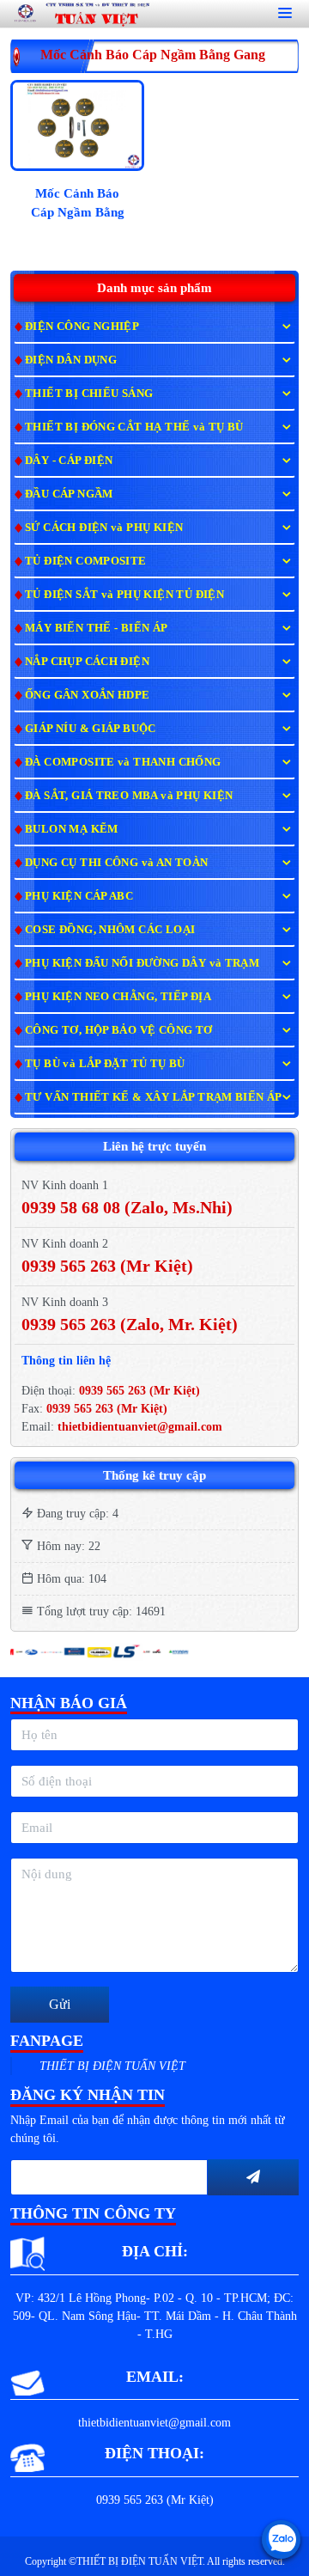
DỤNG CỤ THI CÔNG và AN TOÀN (117, 862)
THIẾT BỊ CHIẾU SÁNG (89, 393)
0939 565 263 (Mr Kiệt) (139, 1391)
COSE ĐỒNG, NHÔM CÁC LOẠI (110, 929)
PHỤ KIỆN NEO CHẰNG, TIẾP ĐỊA (118, 996)
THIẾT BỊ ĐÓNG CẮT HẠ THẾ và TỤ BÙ (134, 427)
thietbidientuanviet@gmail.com (140, 1427)
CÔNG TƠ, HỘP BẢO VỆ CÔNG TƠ (119, 1030)
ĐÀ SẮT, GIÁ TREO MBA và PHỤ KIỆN (129, 795)
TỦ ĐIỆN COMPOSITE (86, 561)
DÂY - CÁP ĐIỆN (69, 460)
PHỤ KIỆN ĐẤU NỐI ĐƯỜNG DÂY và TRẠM (142, 963)
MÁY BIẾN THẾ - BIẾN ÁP (97, 628)
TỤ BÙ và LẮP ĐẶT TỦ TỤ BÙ (105, 1063)
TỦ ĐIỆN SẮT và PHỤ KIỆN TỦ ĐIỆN (124, 594)
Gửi (60, 2004)
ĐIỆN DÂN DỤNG (71, 360)
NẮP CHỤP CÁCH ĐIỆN (87, 661)
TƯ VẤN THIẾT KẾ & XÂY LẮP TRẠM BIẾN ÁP (154, 1097)
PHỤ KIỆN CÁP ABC (79, 896)
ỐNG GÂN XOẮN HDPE (88, 695)
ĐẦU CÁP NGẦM (69, 494)
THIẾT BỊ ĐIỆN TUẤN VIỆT (112, 2066)
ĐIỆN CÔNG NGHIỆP (82, 326)
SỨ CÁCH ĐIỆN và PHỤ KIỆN (104, 527)
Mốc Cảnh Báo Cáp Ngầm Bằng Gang (78, 206)
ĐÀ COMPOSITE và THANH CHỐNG (123, 762)
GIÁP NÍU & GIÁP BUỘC (91, 728)
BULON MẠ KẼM (72, 829)
